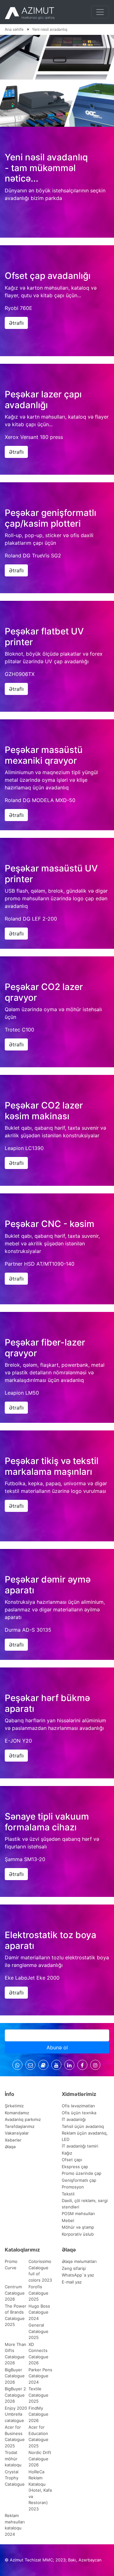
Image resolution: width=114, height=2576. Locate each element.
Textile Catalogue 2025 (38, 2395)
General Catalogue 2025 (38, 2331)
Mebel (68, 2220)
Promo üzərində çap (82, 2173)
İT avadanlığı (74, 2119)
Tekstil (68, 2194)
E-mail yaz (72, 2282)
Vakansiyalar (17, 2133)
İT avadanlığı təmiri (80, 2146)
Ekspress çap (75, 2167)
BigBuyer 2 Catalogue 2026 (15, 2395)
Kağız (67, 2153)
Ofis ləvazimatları (78, 2106)
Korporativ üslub (78, 2234)
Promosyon (73, 2187)
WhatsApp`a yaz (78, 2275)
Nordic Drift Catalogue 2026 (40, 2459)
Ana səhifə (15, 29)
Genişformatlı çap (79, 2180)
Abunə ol (57, 2047)
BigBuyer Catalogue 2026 (15, 2376)
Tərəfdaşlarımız (20, 2126)
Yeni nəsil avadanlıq (50, 29)
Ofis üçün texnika (79, 2113)
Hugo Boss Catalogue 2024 (39, 2312)
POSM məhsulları (78, 2213)
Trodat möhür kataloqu (13, 2459)
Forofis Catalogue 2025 (38, 2293)
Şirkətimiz (14, 2106)
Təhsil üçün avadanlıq (83, 2126)
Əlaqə (10, 2147)
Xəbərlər (13, 2140)
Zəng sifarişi (74, 2268)
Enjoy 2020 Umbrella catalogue (16, 2414)
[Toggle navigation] (100, 12)
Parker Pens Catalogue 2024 (40, 2376)
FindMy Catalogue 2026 (38, 2414)
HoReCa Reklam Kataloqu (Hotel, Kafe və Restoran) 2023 (40, 2490)
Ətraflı (16, 323)
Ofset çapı (72, 2160)
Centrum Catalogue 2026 (15, 2293)
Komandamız (17, 2113)
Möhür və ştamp (78, 2227)
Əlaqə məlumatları (79, 2261)
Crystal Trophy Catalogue (15, 2478)
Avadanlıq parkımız (23, 2119)
